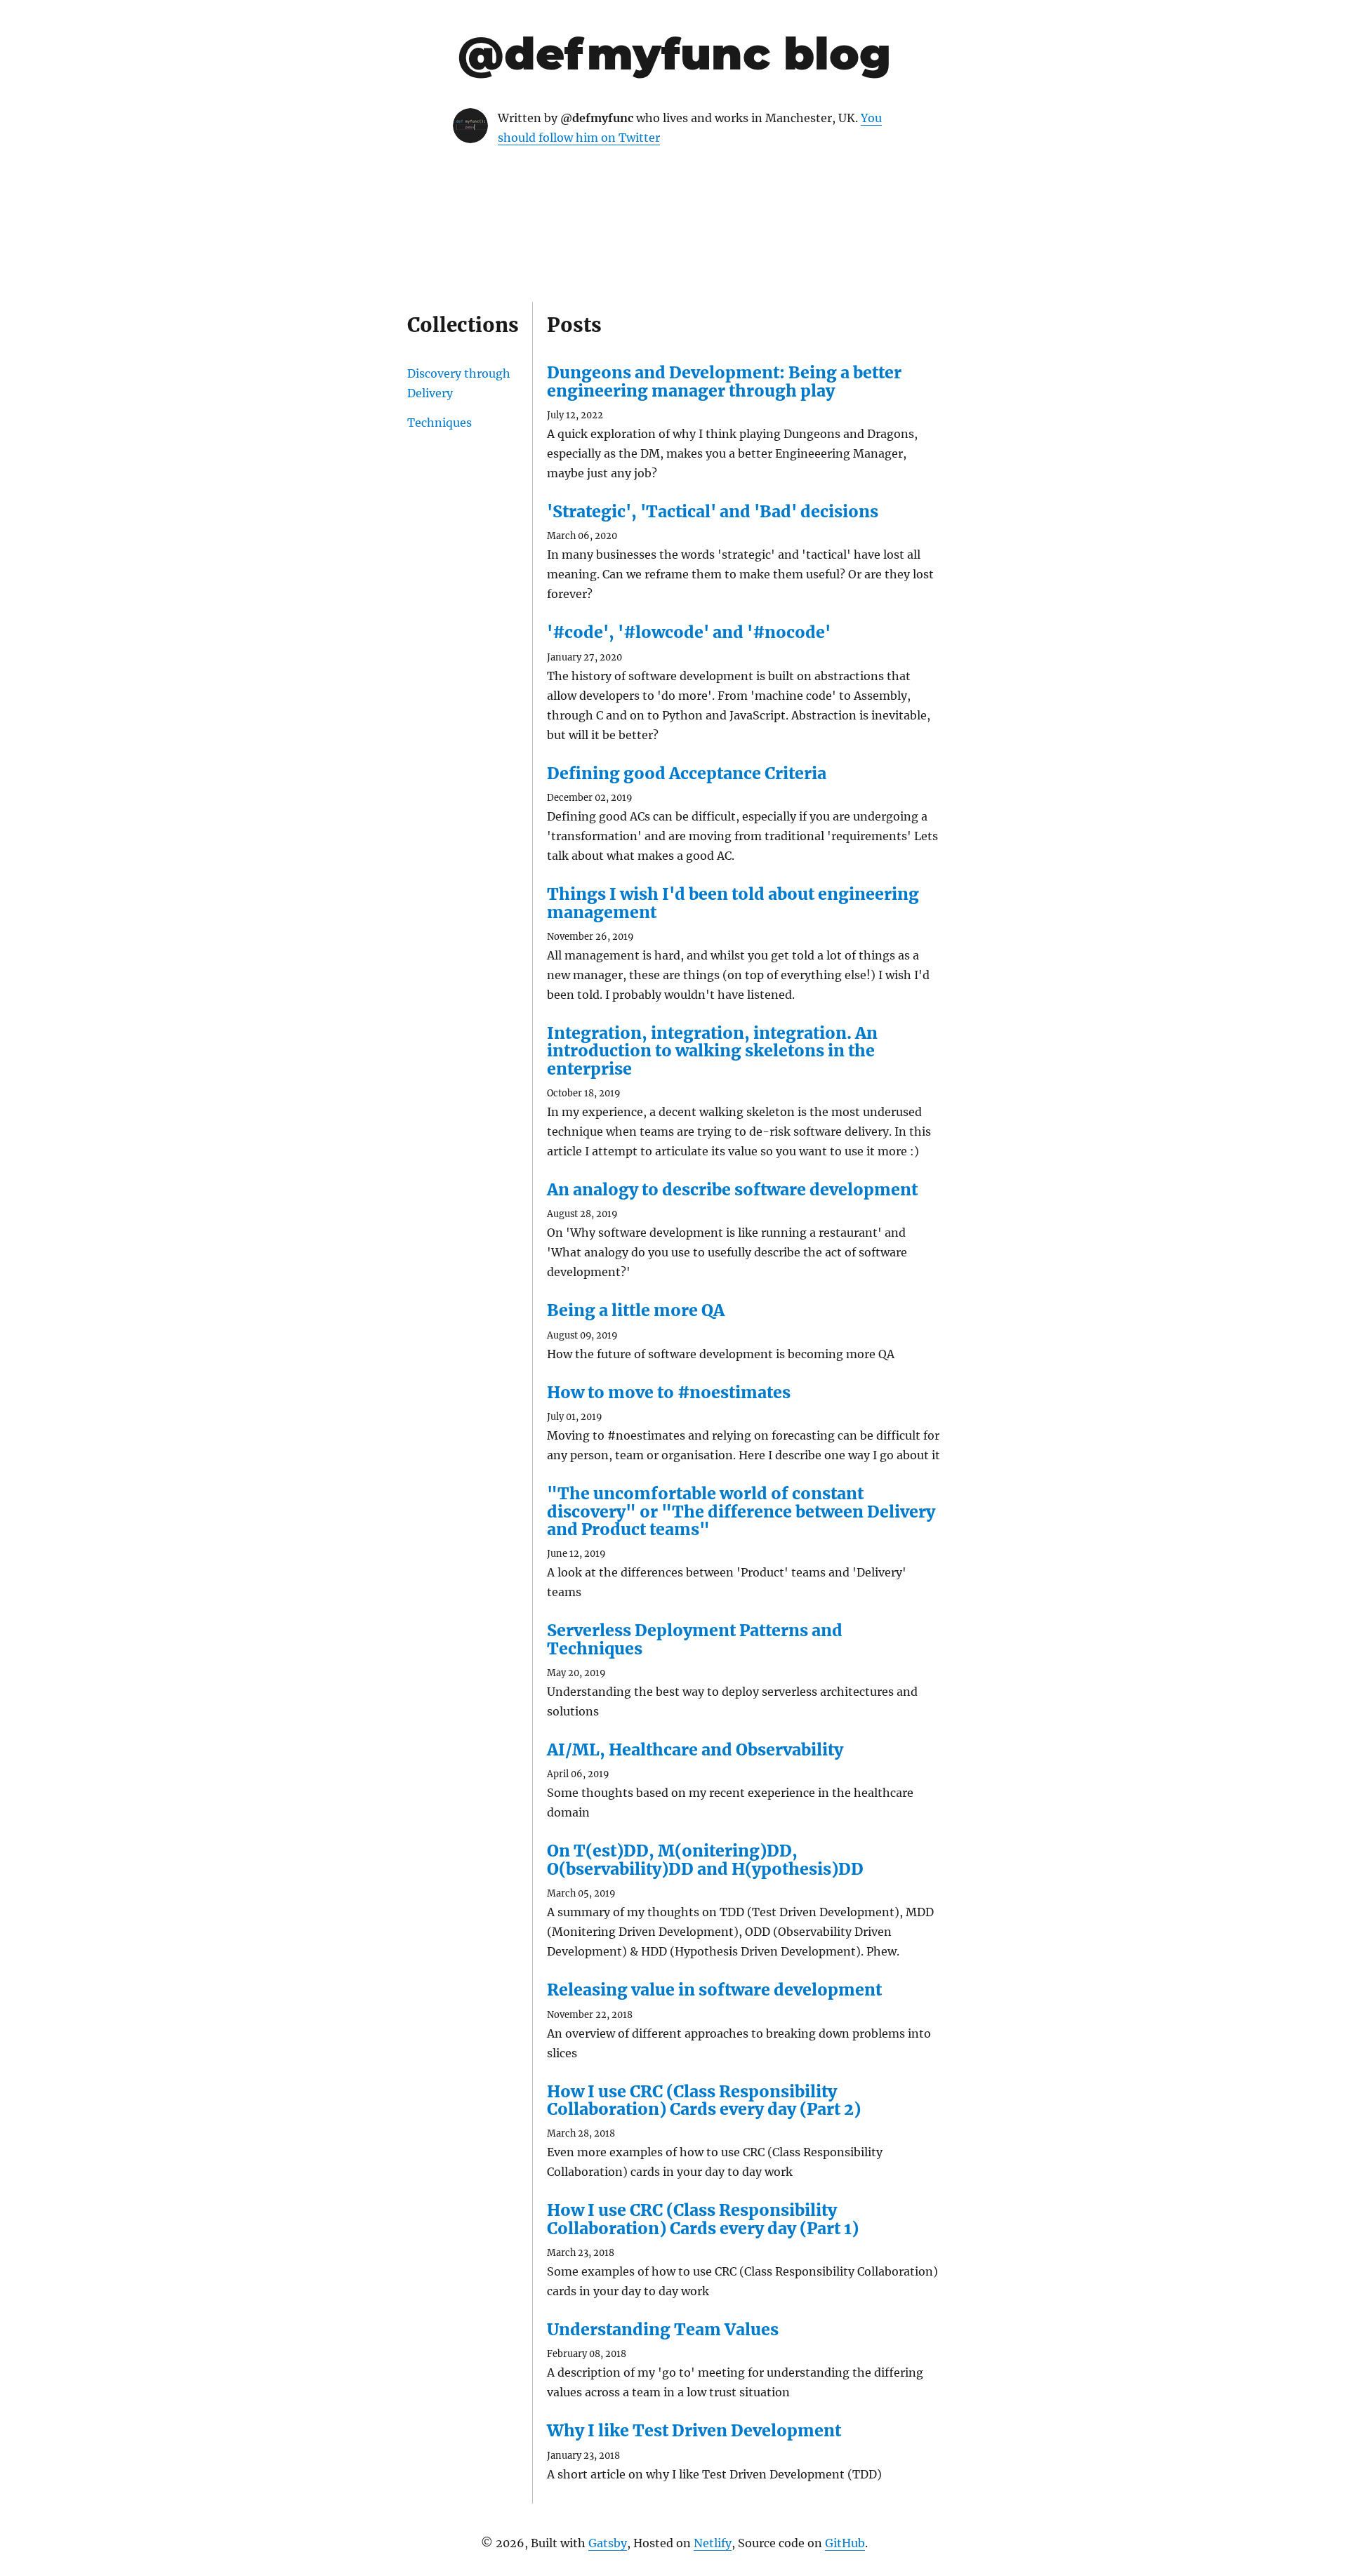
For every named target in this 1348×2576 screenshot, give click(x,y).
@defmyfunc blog (674, 54)
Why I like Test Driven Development (694, 2430)
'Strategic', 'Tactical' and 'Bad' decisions (713, 511)
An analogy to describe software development (732, 1189)
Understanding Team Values (663, 2329)
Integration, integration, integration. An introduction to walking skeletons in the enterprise (712, 1051)
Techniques (440, 423)
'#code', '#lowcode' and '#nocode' (689, 632)
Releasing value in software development (714, 1990)
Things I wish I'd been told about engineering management (733, 903)
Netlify (713, 2543)
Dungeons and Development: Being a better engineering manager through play (724, 381)
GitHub (845, 2543)
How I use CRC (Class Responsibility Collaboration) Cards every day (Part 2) (704, 2100)
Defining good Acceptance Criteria (687, 773)
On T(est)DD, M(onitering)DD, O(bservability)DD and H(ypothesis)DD (705, 1859)
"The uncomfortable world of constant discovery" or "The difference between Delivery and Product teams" (741, 1511)
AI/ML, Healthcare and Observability (695, 1750)
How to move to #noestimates (669, 1392)
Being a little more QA (636, 1310)
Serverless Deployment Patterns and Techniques (695, 1639)
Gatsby (608, 2543)
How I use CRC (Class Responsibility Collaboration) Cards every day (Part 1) (703, 2219)
